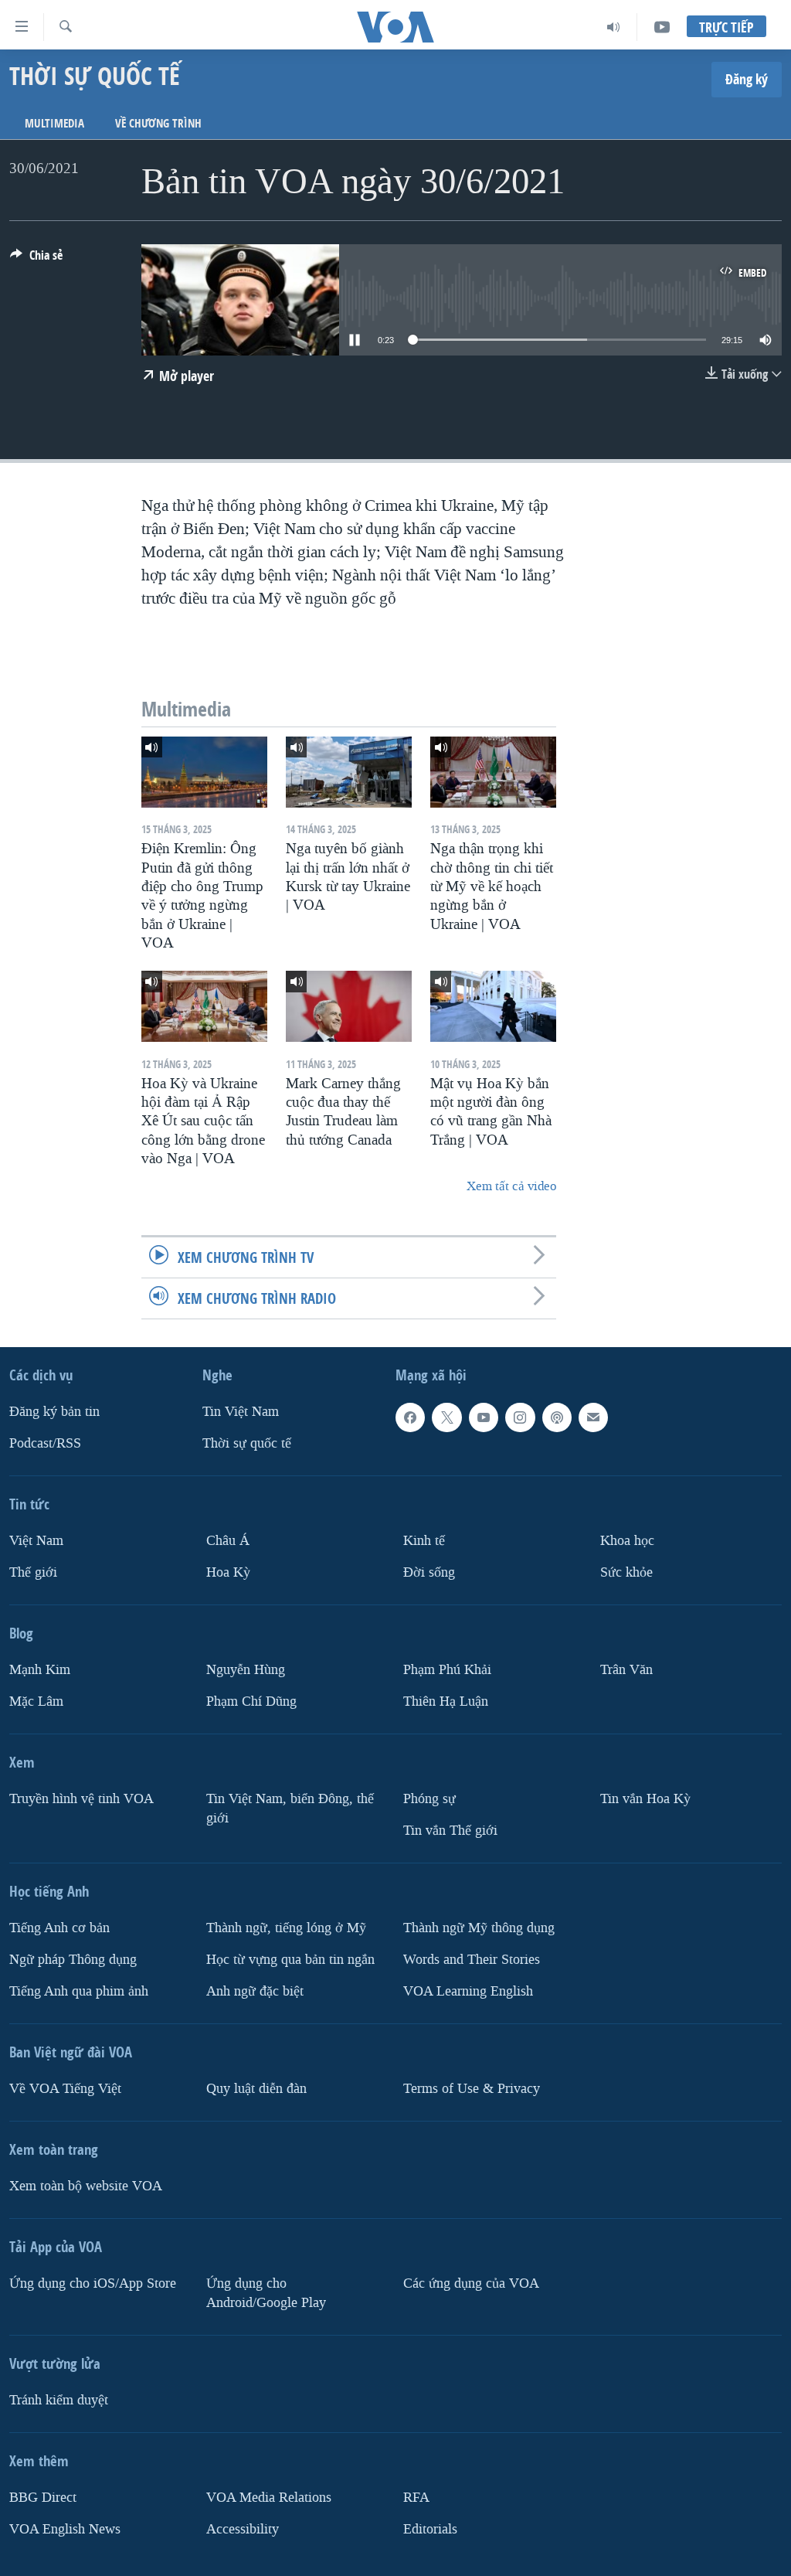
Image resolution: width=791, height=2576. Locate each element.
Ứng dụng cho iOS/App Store (93, 2283)
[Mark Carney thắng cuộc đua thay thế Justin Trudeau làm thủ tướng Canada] (349, 1006)
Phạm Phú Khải (447, 1670)
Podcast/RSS (45, 1443)
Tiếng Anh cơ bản (59, 1928)
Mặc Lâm (36, 1701)
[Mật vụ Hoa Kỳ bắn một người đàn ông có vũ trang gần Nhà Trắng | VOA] (493, 1006)
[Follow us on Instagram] (520, 1417)
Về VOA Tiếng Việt (65, 2088)
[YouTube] (662, 27)
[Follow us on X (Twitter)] (446, 1417)
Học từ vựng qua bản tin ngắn (290, 1960)
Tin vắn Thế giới (450, 1831)
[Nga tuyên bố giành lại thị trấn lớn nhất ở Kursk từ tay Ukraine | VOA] (349, 772)
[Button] (36, 259)
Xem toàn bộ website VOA (86, 2185)
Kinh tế (424, 1541)
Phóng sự (429, 1799)
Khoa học (627, 1541)
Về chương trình (158, 123)
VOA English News (65, 2528)
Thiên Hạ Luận (446, 1701)
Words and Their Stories (472, 1960)
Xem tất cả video (511, 1186)
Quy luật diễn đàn (256, 2088)
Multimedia (54, 123)
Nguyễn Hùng (246, 1670)
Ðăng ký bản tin (54, 1412)
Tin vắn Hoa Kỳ (645, 1799)
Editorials (430, 2528)
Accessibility (243, 2528)
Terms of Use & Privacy (472, 2088)
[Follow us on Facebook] (410, 1417)
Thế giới (33, 1572)
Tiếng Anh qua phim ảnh (79, 1991)
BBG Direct (43, 2497)
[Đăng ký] (593, 1417)
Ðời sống (429, 1572)
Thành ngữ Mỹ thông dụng (479, 1928)
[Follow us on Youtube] (484, 1417)
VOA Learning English (468, 1991)
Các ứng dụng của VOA (471, 2283)
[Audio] (614, 27)
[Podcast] (557, 1417)
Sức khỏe (626, 1572)
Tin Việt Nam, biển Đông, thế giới (290, 1809)
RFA (416, 2497)
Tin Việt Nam (241, 1412)
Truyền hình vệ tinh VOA (81, 1799)
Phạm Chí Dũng (251, 1701)
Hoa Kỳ (228, 1572)
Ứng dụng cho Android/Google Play (266, 2292)
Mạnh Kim (40, 1670)
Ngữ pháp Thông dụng (73, 1960)
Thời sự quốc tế (247, 1443)
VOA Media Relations (269, 2497)
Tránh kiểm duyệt (59, 2399)
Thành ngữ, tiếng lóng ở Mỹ (286, 1928)
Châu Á (228, 1541)
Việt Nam (36, 1541)
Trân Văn (626, 1670)
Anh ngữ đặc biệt (255, 1991)
